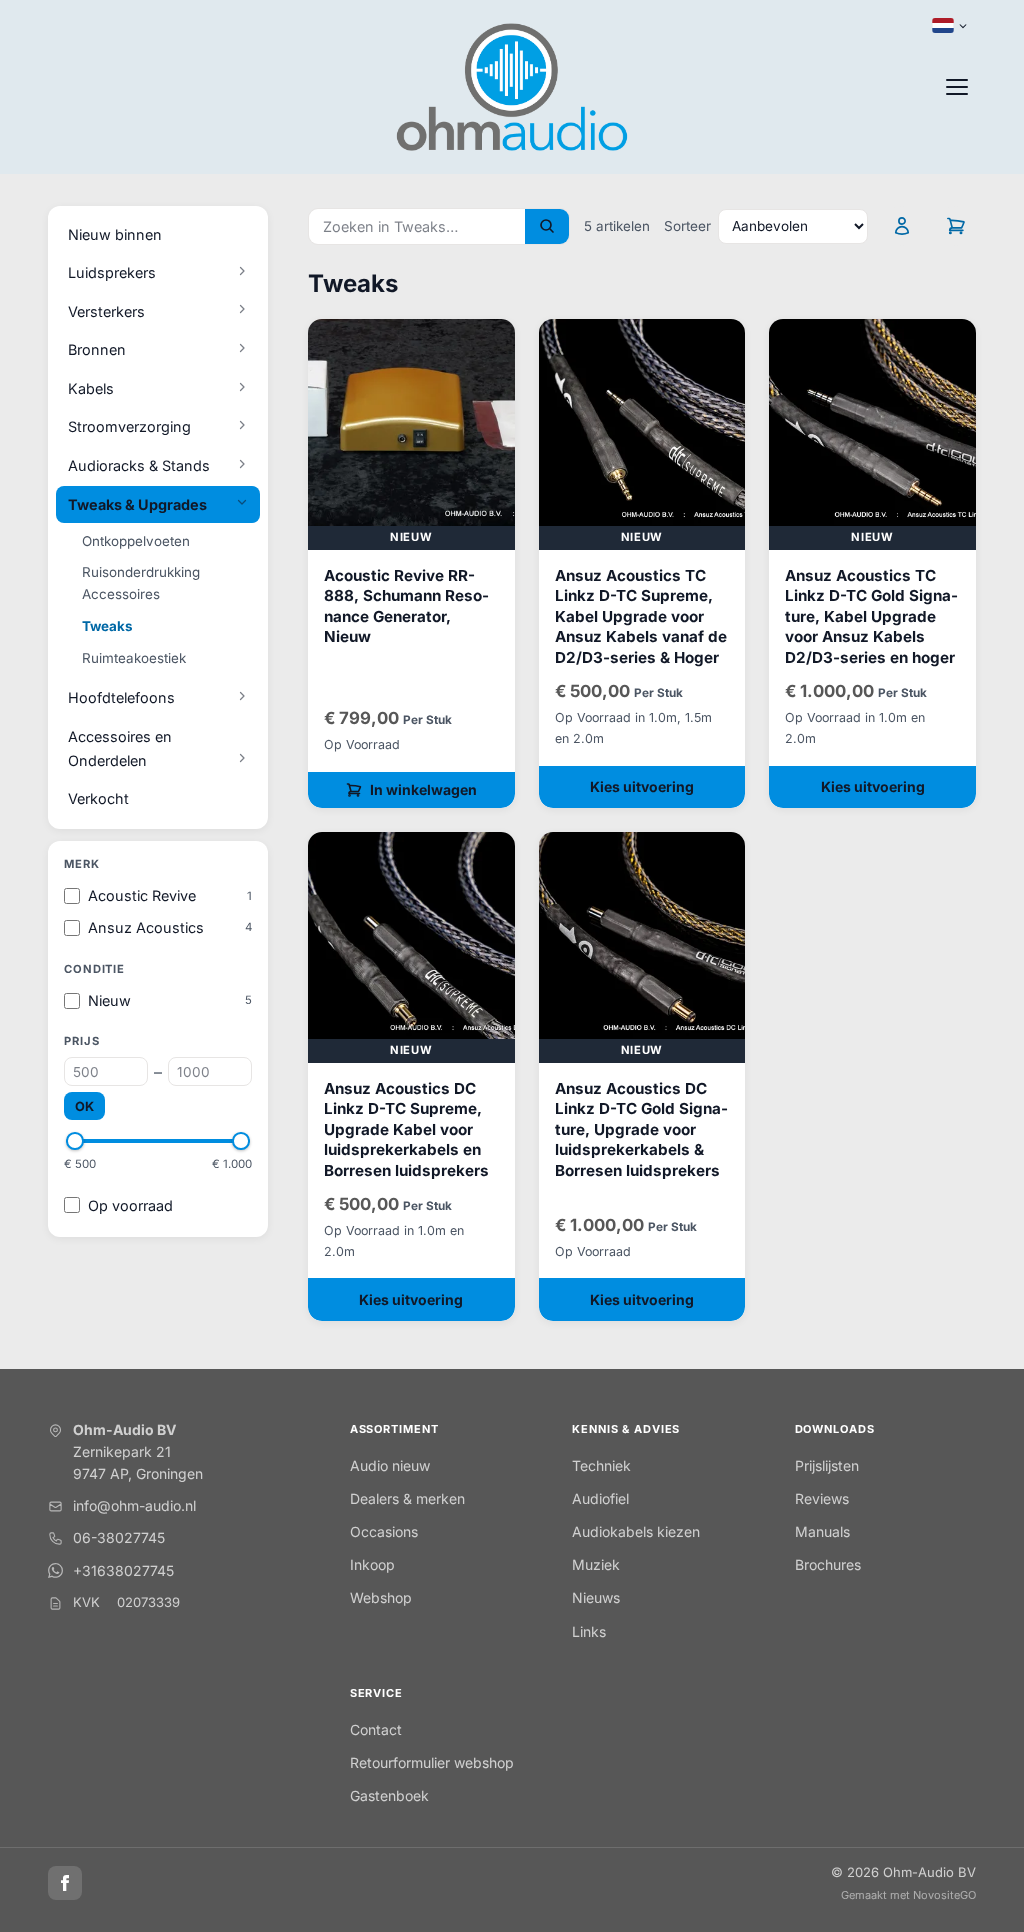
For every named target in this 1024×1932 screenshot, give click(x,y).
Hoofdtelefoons (121, 697)
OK (84, 1106)
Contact (376, 1729)
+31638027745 (123, 1570)
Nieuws (596, 1597)
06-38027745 (119, 1537)
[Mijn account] (902, 226)
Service (376, 1693)
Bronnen (97, 349)
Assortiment (394, 1429)
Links (589, 1631)
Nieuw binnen (115, 234)
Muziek (596, 1564)
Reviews (822, 1498)
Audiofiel (600, 1498)
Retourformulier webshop (432, 1762)
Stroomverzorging (129, 426)
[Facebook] (65, 1883)
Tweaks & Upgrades (137, 504)
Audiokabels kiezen (636, 1531)
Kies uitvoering (642, 786)
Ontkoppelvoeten (136, 541)
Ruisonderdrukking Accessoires (141, 583)
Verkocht (98, 798)
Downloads (835, 1429)
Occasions (384, 1531)
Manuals (822, 1531)
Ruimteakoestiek (134, 658)
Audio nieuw (390, 1465)
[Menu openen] (957, 87)
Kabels (91, 388)
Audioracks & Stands (139, 465)
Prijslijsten (827, 1465)
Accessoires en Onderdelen (120, 748)
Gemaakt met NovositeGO (908, 1895)
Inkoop (372, 1564)
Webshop (381, 1597)
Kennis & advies (626, 1429)
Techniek (601, 1465)
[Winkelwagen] (956, 226)
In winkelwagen (423, 789)
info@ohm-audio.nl (134, 1505)
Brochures (828, 1564)
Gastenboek (389, 1795)
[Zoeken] (547, 226)
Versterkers (106, 311)
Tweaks (107, 626)
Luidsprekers (112, 272)
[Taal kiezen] (950, 26)
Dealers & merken (407, 1498)
